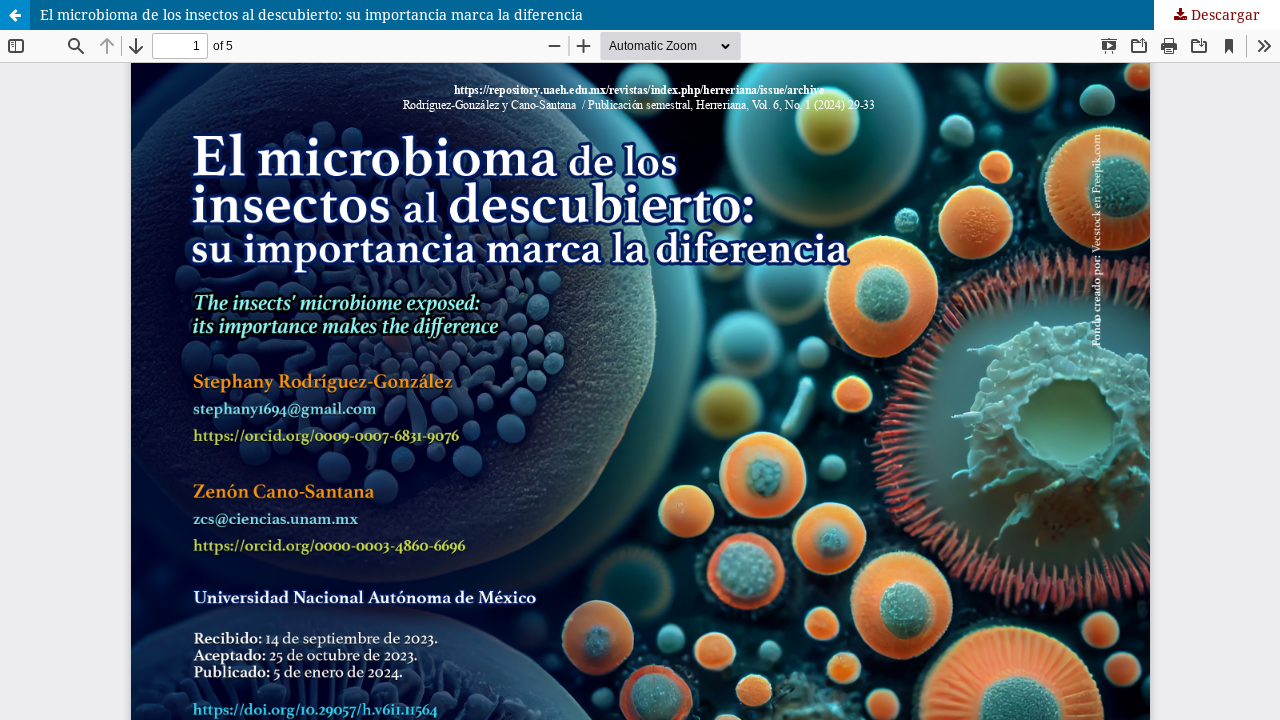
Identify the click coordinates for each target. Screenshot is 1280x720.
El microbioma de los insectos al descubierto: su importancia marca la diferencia (311, 14)
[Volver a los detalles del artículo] (15, 15)
